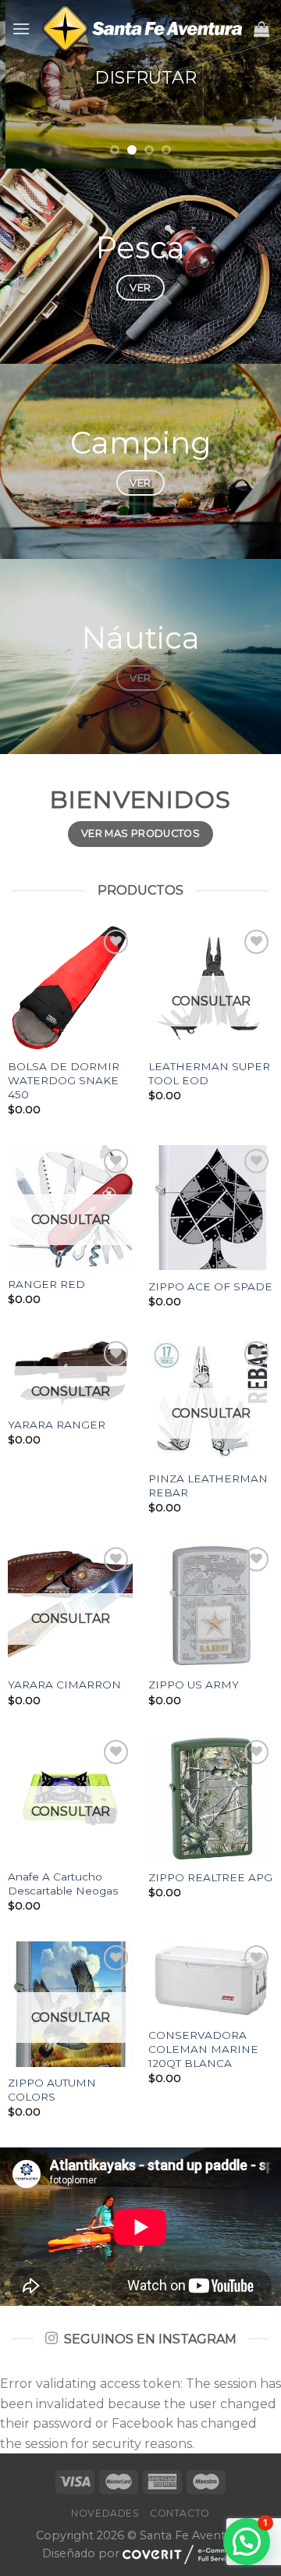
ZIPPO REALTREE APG (210, 1877)
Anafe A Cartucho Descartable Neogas (63, 1884)
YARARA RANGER (57, 1425)
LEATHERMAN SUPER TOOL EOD (209, 1073)
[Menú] (21, 28)
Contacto (180, 2513)
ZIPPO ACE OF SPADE (210, 1286)
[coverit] (181, 2554)
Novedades (105, 2513)
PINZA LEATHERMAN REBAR (208, 1485)
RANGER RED (46, 1284)
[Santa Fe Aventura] (142, 28)
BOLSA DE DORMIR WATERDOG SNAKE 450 (64, 1080)
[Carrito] (261, 29)
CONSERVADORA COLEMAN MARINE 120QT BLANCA (203, 2049)
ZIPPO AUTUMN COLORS (52, 2090)
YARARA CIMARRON (64, 1685)
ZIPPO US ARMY (194, 1685)
